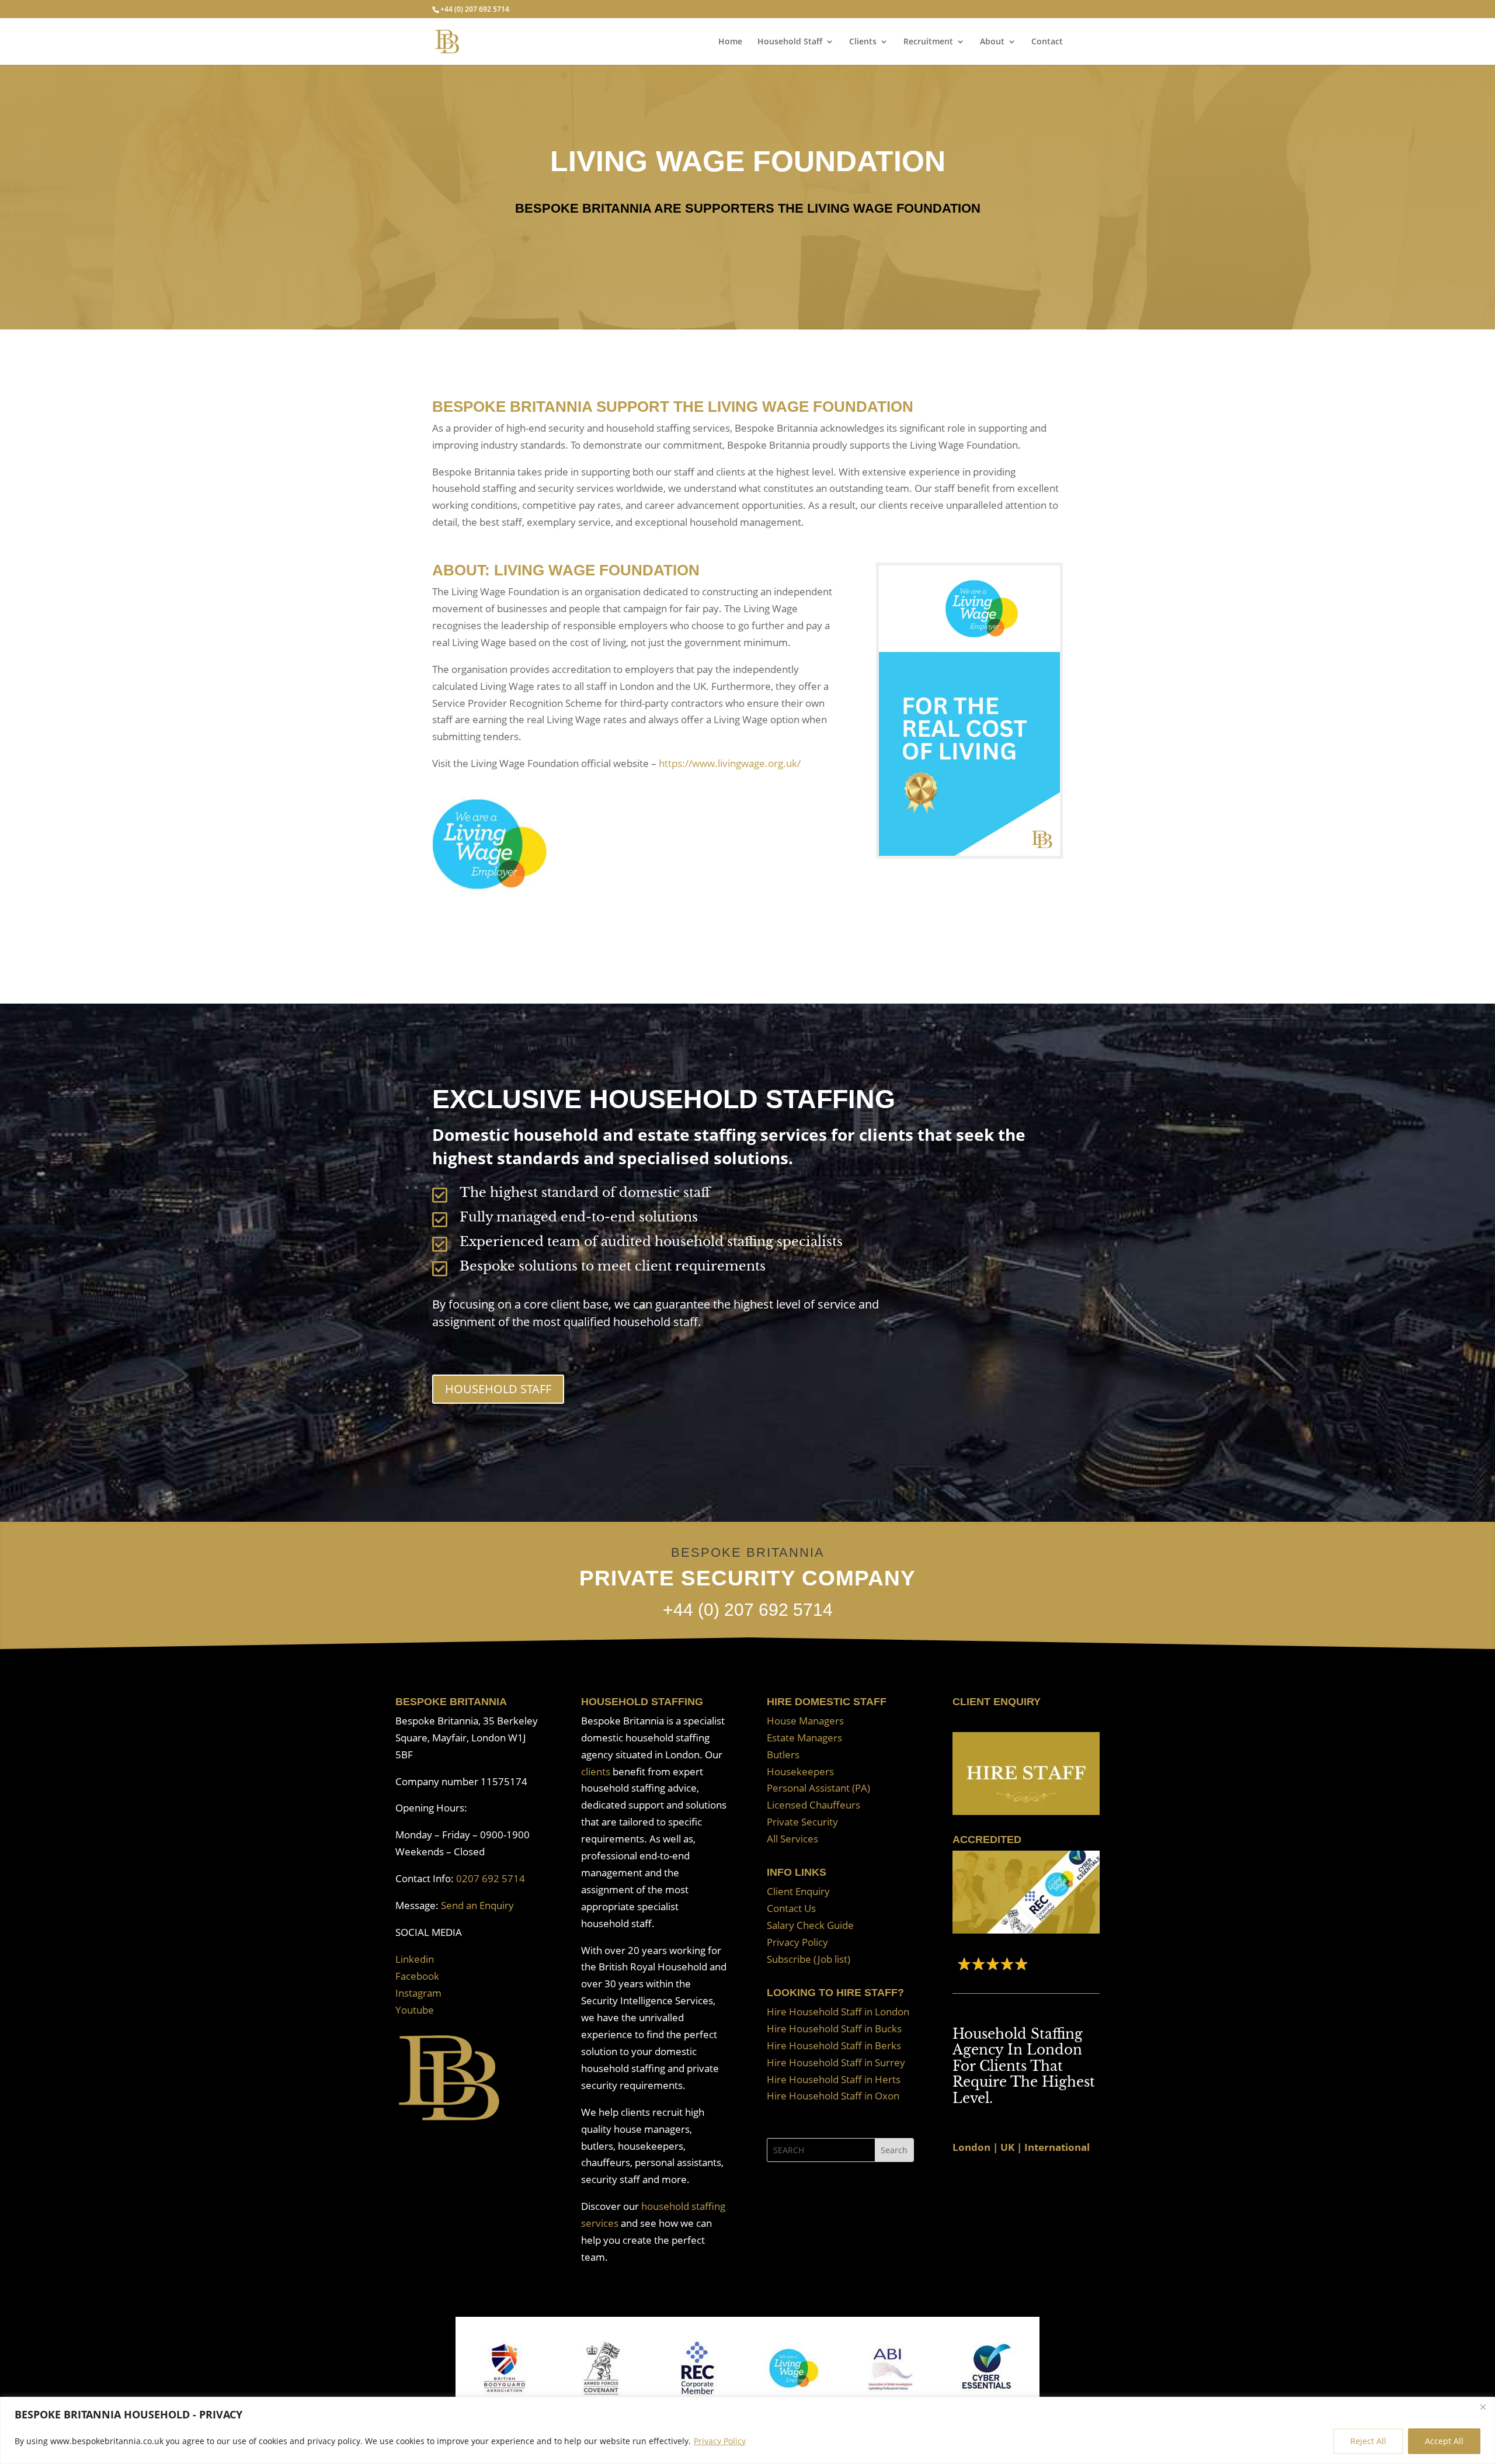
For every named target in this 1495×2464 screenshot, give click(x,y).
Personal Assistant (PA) (818, 1788)
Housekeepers (800, 1771)
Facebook (417, 1976)
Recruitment (928, 42)
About (992, 42)
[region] (747, 2430)
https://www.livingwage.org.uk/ (730, 763)
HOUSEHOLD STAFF (498, 1389)
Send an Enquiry (477, 1905)
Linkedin (415, 1959)
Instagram (418, 1993)
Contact (1047, 42)
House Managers (805, 1721)
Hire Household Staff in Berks (834, 2045)
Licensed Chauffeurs (813, 1805)
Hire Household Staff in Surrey (836, 2062)
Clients (863, 42)
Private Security (802, 1822)
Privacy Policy (720, 2441)
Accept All (1444, 2441)
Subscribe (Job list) (809, 1959)
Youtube (415, 2010)
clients (596, 1771)
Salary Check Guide (810, 1925)
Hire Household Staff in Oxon (833, 2096)
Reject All (1368, 2441)
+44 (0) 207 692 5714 (475, 9)
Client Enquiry (798, 1891)
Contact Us (791, 1908)
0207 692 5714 (491, 1878)
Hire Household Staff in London (838, 2012)
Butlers (783, 1755)
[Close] (1483, 2407)
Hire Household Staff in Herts (834, 2079)
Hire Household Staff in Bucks (834, 2029)
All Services (792, 1839)
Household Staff (790, 42)
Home (730, 42)
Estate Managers (804, 1738)
